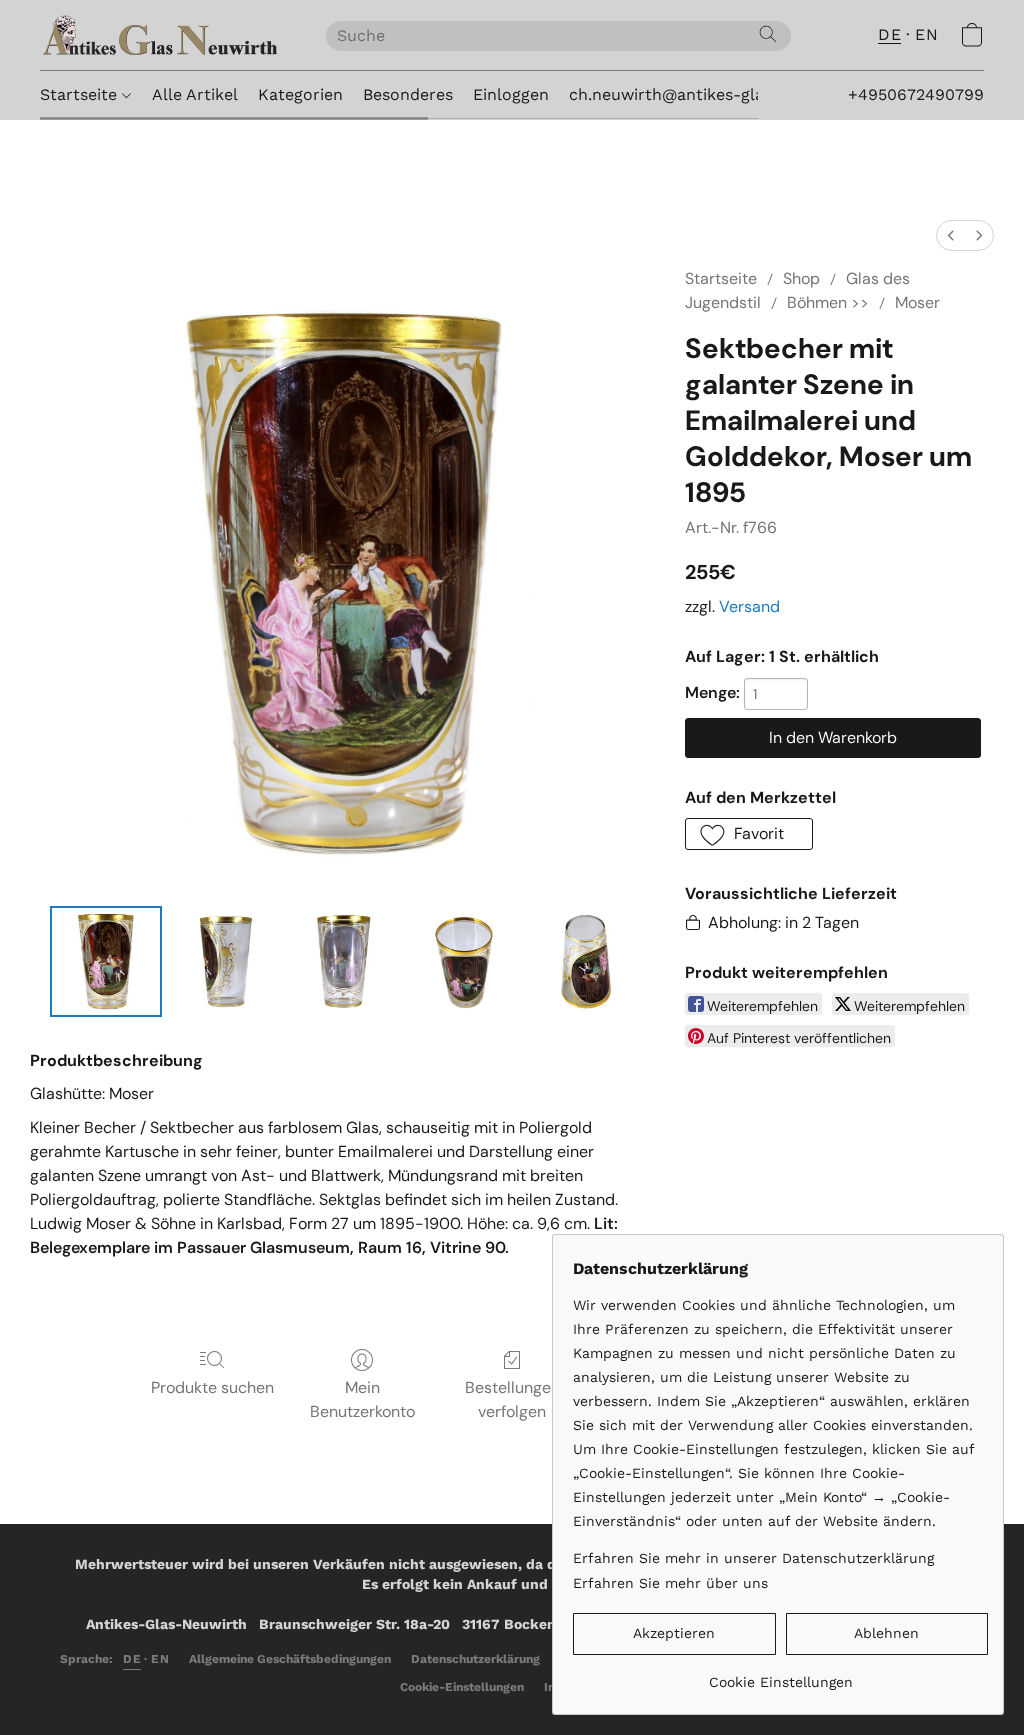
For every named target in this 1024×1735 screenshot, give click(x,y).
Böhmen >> (828, 302)
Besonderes (408, 94)
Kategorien (300, 94)
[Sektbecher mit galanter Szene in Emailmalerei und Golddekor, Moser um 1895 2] (345, 962)
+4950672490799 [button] (916, 94)
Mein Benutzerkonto (362, 1399)
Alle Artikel (195, 94)
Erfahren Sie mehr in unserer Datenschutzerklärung (753, 1558)
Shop (801, 278)
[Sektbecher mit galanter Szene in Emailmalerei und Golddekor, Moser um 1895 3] (465, 962)
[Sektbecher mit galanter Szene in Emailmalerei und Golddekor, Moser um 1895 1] (226, 962)
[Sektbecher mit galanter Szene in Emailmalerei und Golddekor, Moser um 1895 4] (585, 962)
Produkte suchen (212, 1387)
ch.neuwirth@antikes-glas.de (682, 94)
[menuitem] (951, 235)
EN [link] (160, 1659)
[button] (163, 35)
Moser (917, 302)
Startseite (81, 94)
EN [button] (926, 34)
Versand (749, 606)
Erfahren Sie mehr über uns (670, 1583)
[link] (780, 1674)
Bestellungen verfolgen (512, 1399)
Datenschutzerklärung (475, 1659)
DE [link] (132, 1659)
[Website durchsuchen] (768, 34)
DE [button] (889, 34)
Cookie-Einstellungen (462, 1687)
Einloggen (511, 94)
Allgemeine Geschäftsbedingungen (290, 1659)
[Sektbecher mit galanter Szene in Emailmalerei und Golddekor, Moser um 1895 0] (106, 962)
